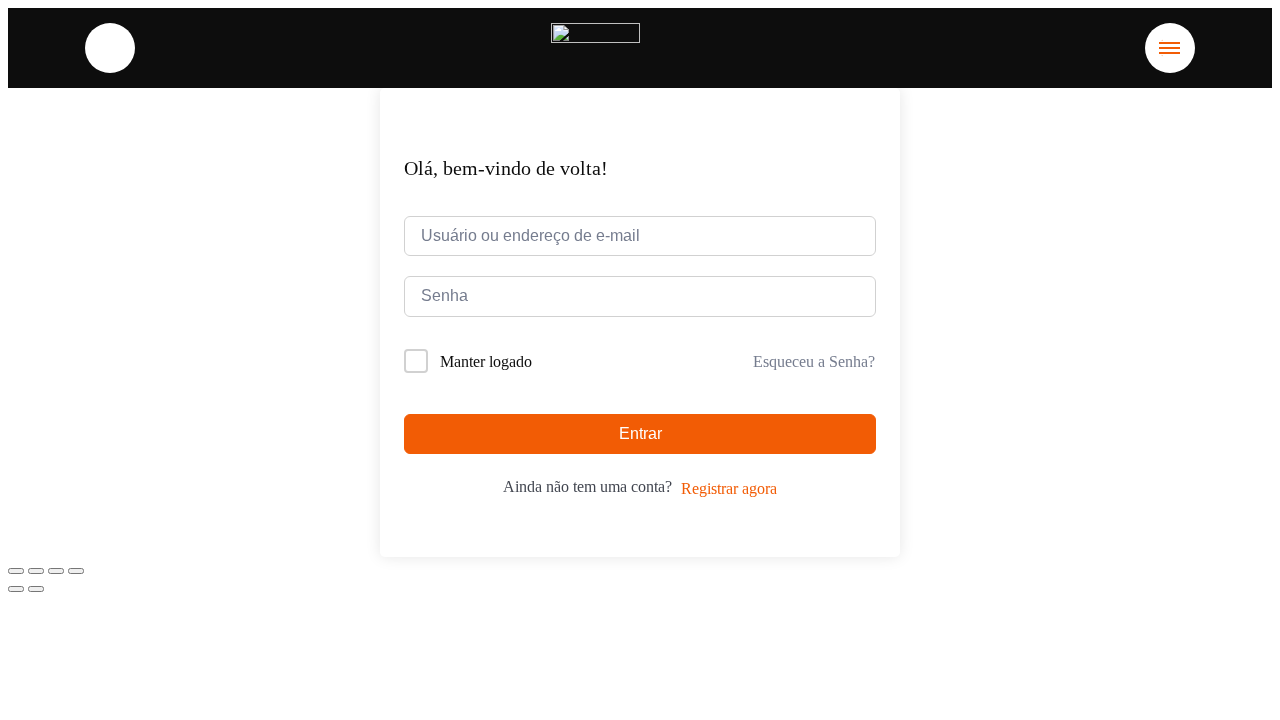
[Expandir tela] (36, 571)
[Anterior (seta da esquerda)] (16, 589)
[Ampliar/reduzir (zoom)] (16, 571)
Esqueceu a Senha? (814, 361)
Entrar (640, 433)
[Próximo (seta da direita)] (36, 589)
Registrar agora (729, 488)
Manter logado (486, 361)
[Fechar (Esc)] (76, 571)
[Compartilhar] (56, 571)
